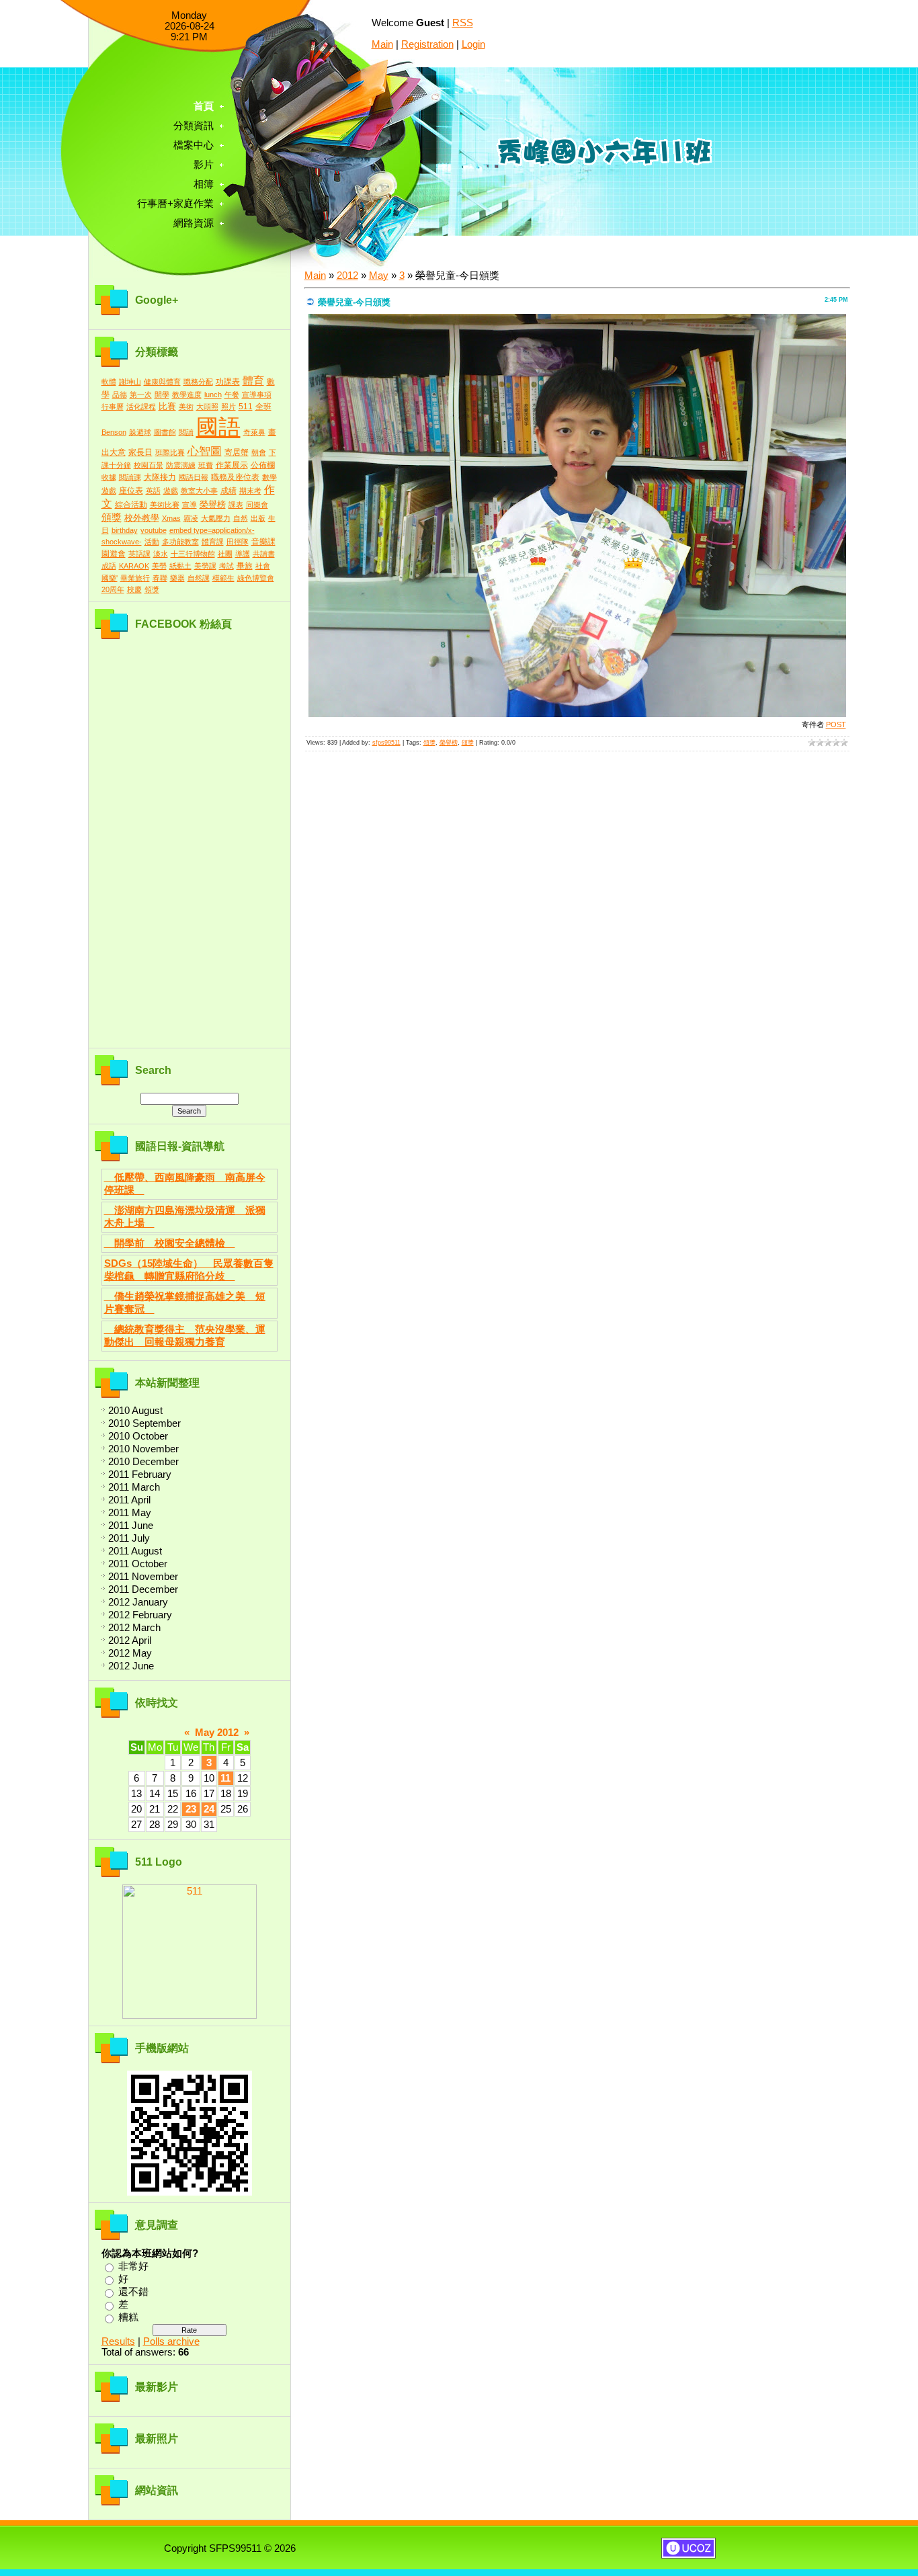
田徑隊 (238, 542)
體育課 (213, 542)
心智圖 (205, 451)
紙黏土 (180, 566)
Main (382, 44)
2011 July (129, 1538)
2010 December (143, 1462)
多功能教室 (180, 542)
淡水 (161, 554)
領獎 (152, 589)
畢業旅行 (135, 578)
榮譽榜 (213, 504)
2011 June (131, 1526)
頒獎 (112, 517)
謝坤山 (130, 382)
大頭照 (207, 407)
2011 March (134, 1487)
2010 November (143, 1449)
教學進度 (187, 394)
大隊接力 (160, 477)
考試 (226, 566)
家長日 (140, 452)
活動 (152, 542)
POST (836, 724)
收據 (109, 477)
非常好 (133, 2266)
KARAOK (134, 566)
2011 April (129, 1500)
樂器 (177, 578)
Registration (427, 44)
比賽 (167, 406)
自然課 (199, 578)
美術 (186, 407)
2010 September (144, 1423)
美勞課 (205, 566)
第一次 (141, 394)
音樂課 (263, 542)
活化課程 (141, 407)
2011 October (138, 1564)
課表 (236, 505)
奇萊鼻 (254, 432)
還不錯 (133, 2292)
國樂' (110, 578)
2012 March (134, 1628)
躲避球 (140, 432)
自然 (241, 518)
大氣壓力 (216, 518)
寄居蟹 (237, 452)
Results (118, 2341)
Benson (114, 432)
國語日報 (194, 477)
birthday (125, 530)
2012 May (130, 1653)
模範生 (223, 578)
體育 (253, 381)
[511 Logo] (190, 2016)
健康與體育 (162, 382)
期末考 (250, 491)
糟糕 (128, 2317)
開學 (162, 394)
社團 (225, 554)
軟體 (109, 382)
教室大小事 (199, 491)
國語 (218, 427)
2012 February (140, 1615)
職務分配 (198, 382)
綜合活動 (131, 505)
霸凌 (191, 518)
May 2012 (217, 1733)
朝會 (259, 452)
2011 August (135, 1551)
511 (246, 407)
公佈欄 (263, 465)
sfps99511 (386, 743)
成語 (109, 566)
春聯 (160, 578)
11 (225, 1778)
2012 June (131, 1666)
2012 (347, 276)
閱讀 (186, 432)
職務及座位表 (235, 477)
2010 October (138, 1436)
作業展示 (232, 465)
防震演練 (181, 465)
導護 (243, 554)
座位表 (131, 491)
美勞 (159, 566)
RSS (463, 23)
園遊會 (114, 554)
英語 (153, 491)
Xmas (171, 518)
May (379, 276)
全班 (263, 407)
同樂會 (257, 505)
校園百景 (149, 465)
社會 (263, 566)
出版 (258, 518)
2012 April (130, 1640)
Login (473, 44)
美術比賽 (165, 505)
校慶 (134, 589)
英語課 (139, 554)
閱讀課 (130, 477)
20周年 (113, 589)
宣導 (190, 505)
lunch (213, 394)
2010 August (135, 1411)
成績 (228, 491)
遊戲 (171, 491)
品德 (120, 394)
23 (191, 1809)
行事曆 (113, 407)
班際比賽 (170, 452)
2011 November (143, 1577)
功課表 (228, 382)
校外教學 (142, 518)
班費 (206, 465)
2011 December (143, 1589)
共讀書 (264, 554)
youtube (154, 530)
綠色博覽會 (256, 578)
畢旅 (245, 566)
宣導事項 (257, 394)
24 (209, 1809)
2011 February (140, 1474)
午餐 (232, 394)
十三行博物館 (193, 554)
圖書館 (165, 432)
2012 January (138, 1602)
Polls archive (171, 2341)
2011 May (130, 1513)
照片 (228, 407)
